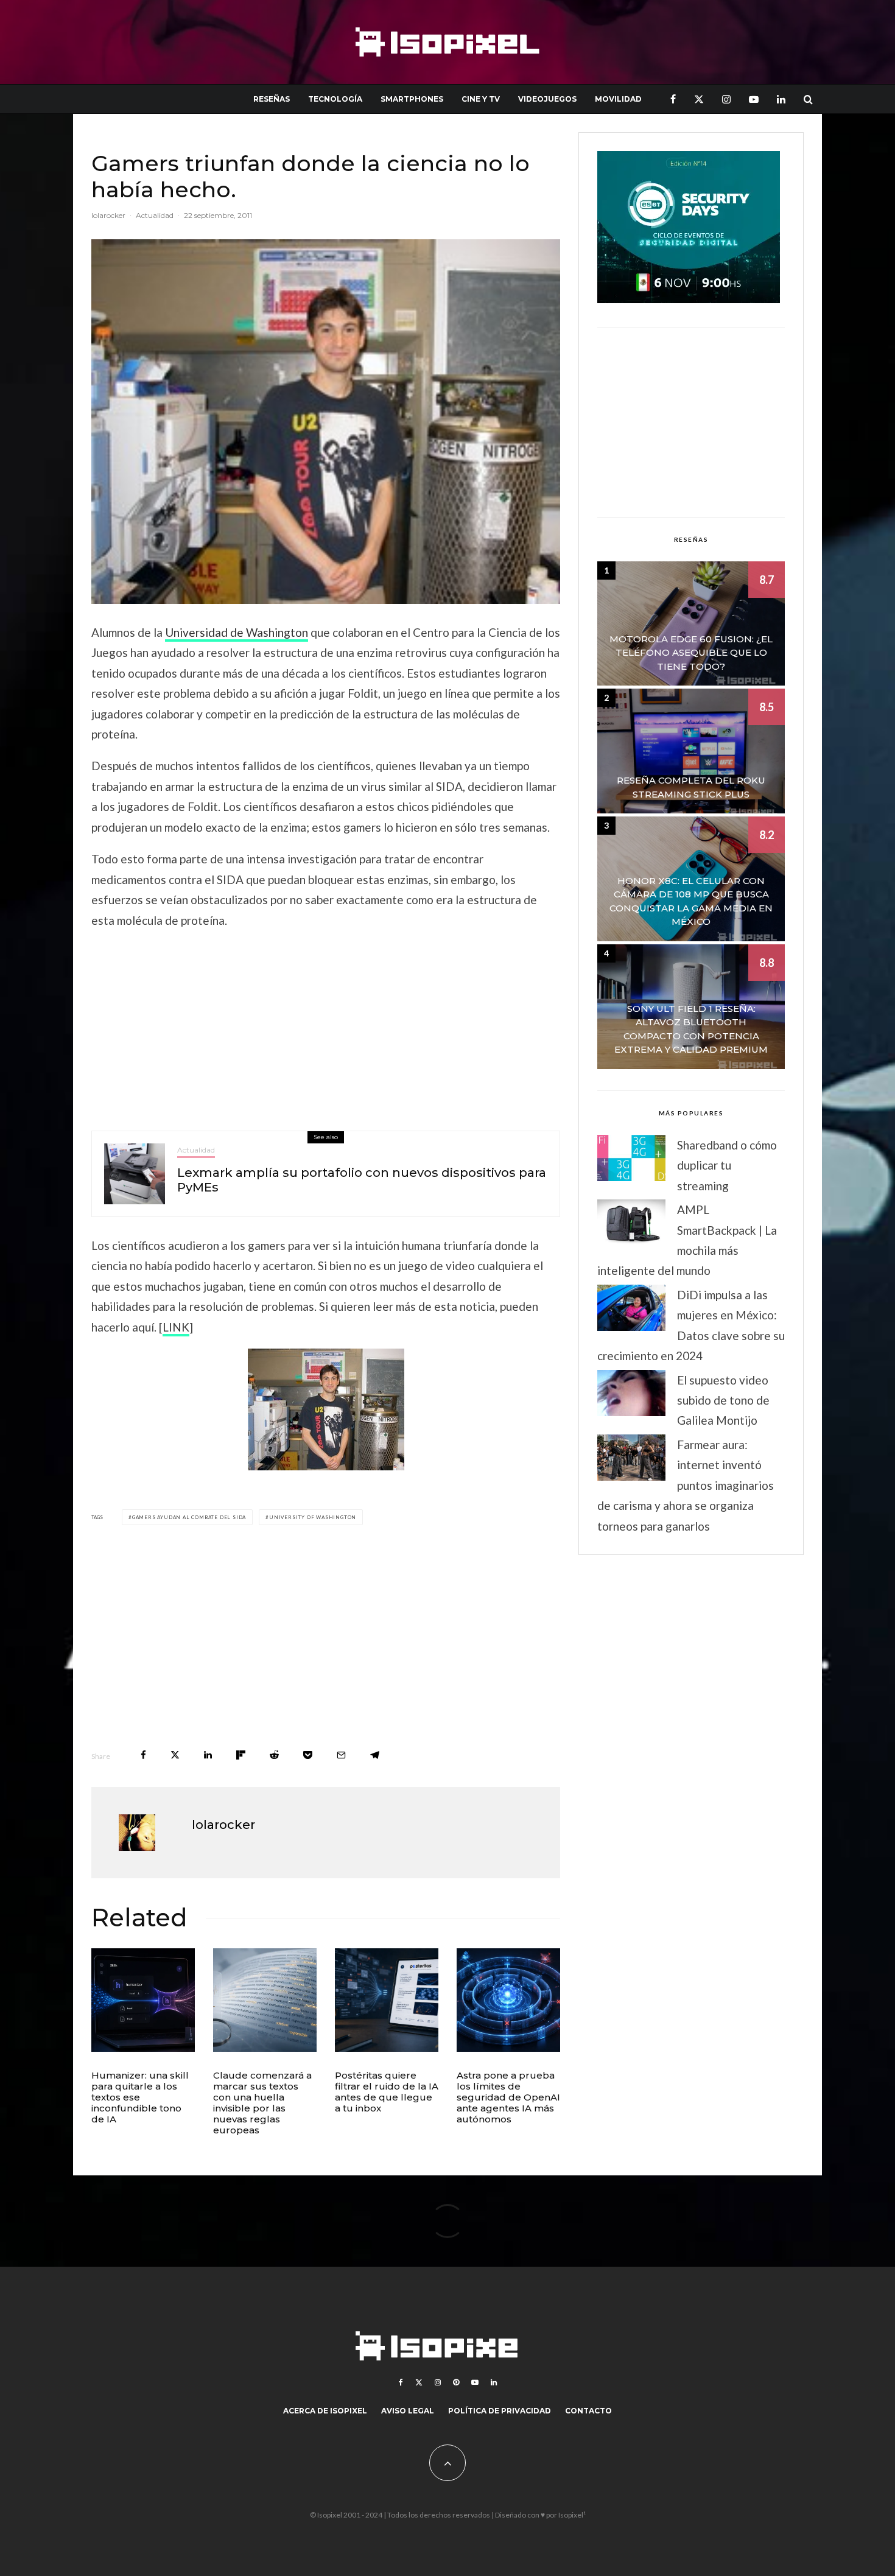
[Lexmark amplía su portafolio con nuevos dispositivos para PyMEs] (135, 1174)
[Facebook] (673, 99)
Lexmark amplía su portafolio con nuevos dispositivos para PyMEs (362, 1180)
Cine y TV (481, 99)
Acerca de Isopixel (325, 2411)
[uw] (326, 1409)
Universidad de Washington (237, 632)
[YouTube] (754, 99)
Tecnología (335, 99)
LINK (176, 1327)
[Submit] (274, 1755)
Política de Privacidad (500, 2411)
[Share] (143, 1755)
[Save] (308, 1755)
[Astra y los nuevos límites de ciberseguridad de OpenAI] (508, 2000)
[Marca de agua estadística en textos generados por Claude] (265, 2000)
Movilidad (618, 99)
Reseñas (272, 99)
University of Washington (313, 1517)
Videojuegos (547, 99)
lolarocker (108, 215)
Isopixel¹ (572, 2515)
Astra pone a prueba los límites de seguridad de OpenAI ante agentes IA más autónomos (508, 2097)
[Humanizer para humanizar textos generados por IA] (143, 2000)
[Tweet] (175, 1755)
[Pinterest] (456, 2382)
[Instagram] (726, 99)
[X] (699, 99)
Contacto (588, 2411)
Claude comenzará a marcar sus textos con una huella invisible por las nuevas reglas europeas (262, 2103)
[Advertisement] (326, 1027)
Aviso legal (408, 2411)
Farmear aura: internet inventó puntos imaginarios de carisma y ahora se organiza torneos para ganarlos (686, 1485)
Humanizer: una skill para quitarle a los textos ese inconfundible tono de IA (140, 2097)
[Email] (341, 1755)
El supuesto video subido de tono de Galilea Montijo (723, 1400)
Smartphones (412, 99)
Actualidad (155, 215)
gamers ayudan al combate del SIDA (189, 1517)
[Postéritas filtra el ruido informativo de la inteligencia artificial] (387, 2000)
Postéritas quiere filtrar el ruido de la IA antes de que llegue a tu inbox (387, 2092)
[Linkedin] (781, 99)
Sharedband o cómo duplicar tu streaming (727, 1165)
